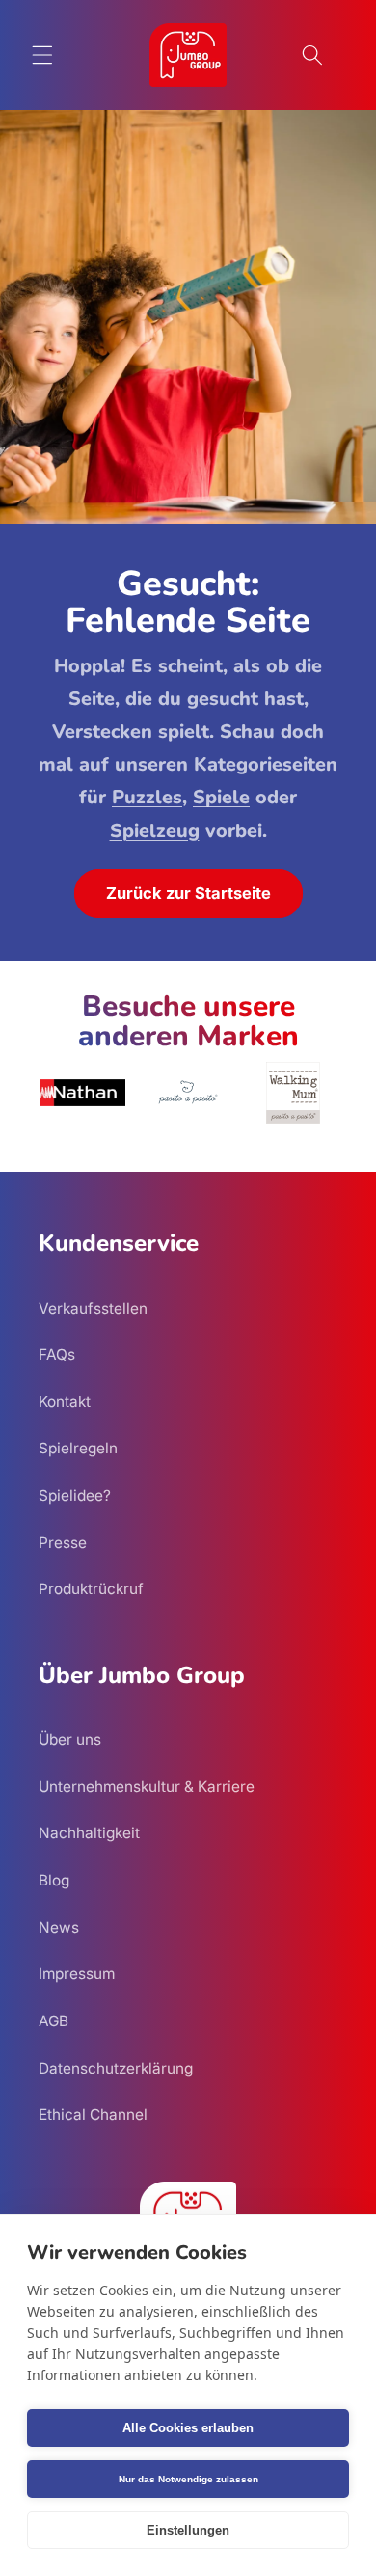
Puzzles (147, 797)
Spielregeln (78, 1448)
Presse (63, 1543)
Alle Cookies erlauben (188, 2428)
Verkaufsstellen (93, 1308)
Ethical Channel (93, 2115)
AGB (54, 2021)
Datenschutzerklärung (116, 2068)
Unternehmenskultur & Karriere (147, 1787)
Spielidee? (75, 1495)
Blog (54, 1880)
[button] (42, 55)
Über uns (70, 1739)
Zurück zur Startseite (188, 893)
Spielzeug (155, 831)
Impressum (77, 1974)
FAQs (57, 1355)
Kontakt (65, 1402)
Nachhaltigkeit (89, 1833)
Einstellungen (188, 2530)
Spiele (221, 797)
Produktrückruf (91, 1589)
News (59, 1927)
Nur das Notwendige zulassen (188, 2479)
